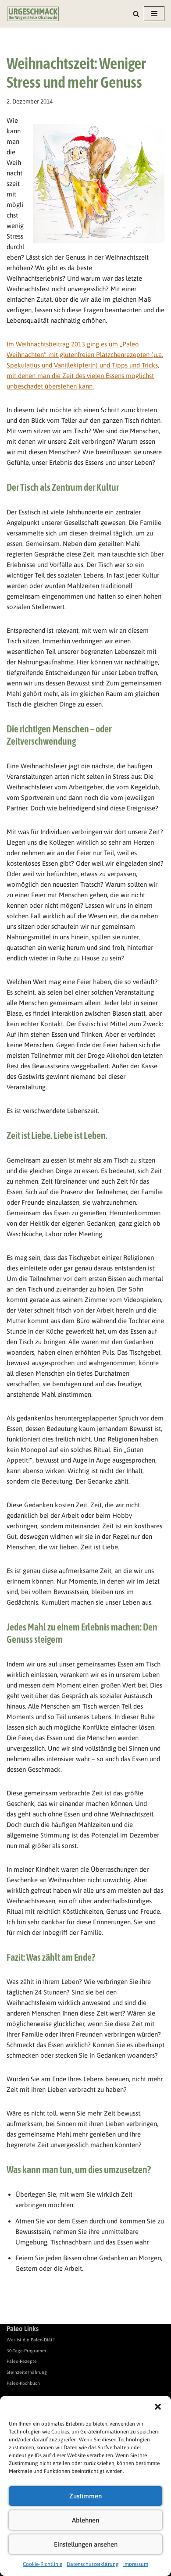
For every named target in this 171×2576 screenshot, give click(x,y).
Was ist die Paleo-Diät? (31, 2340)
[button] (158, 2407)
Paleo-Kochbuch (23, 2383)
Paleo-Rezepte (22, 2361)
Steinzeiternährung (27, 2372)
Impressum (136, 2564)
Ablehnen (85, 2520)
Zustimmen (85, 2496)
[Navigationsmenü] (154, 14)
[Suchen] (136, 14)
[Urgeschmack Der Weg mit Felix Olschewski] (33, 14)
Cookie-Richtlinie (43, 2564)
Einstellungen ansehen (86, 2544)
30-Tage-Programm (26, 2351)
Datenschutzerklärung (93, 2564)
